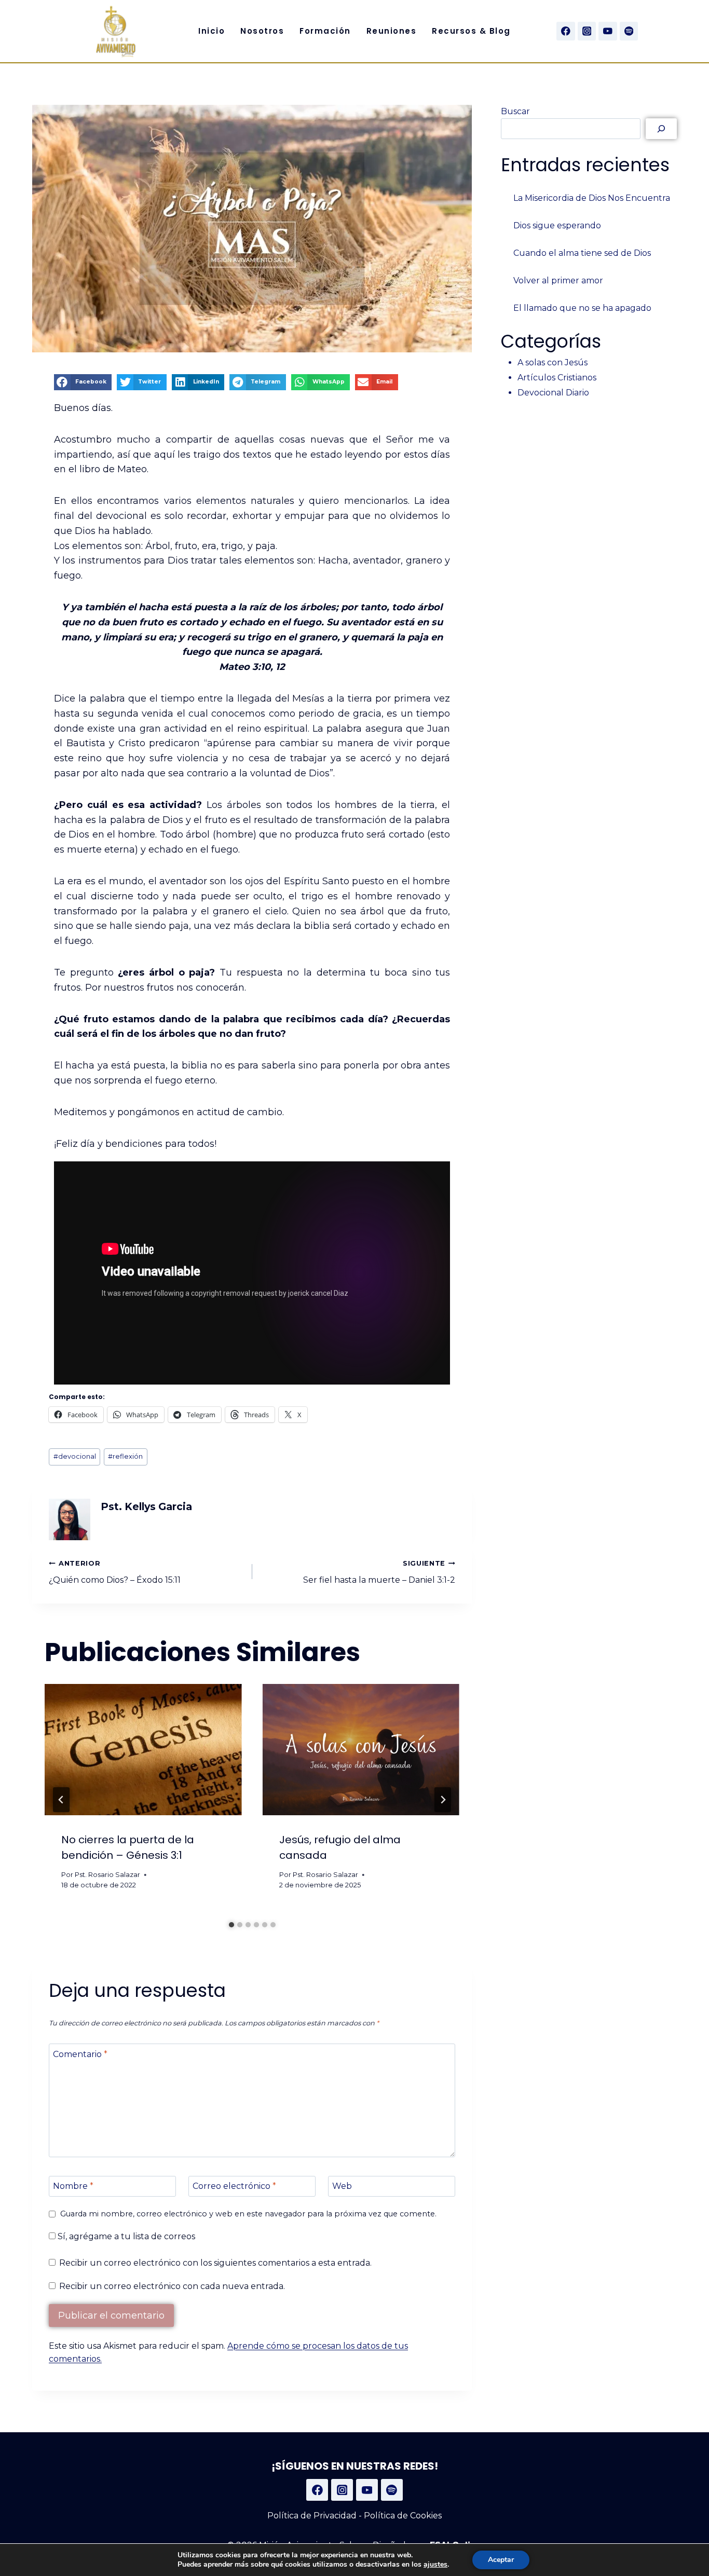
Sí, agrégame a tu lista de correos (125, 2236)
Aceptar (501, 2560)
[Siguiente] (443, 1800)
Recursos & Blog (471, 31)
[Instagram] (587, 31)
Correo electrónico (234, 2186)
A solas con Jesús (553, 362)
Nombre (73, 2186)
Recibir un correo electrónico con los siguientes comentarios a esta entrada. (215, 2263)
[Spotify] (629, 31)
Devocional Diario (553, 393)
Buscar (515, 111)
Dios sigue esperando (557, 225)
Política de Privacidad (312, 2516)
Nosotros (262, 31)
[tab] (231, 1925)
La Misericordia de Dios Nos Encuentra (592, 198)
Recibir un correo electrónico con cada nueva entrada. (172, 2286)
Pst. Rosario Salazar (107, 1875)
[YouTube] (608, 31)
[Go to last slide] (61, 1800)
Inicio (212, 31)
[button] (83, 382)
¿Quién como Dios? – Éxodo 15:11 (115, 1572)
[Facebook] (565, 31)
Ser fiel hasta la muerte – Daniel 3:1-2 (379, 1572)
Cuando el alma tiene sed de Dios (582, 253)
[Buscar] (661, 129)
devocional (75, 1456)
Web (342, 2186)
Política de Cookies (403, 2516)
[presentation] (143, 1750)
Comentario (80, 2054)
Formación (325, 31)
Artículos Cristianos (557, 378)
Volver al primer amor (558, 280)
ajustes (435, 2565)
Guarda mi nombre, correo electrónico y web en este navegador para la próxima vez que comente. (248, 2214)
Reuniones (392, 31)
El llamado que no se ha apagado (582, 308)
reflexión (125, 1456)
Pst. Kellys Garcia (146, 1506)
